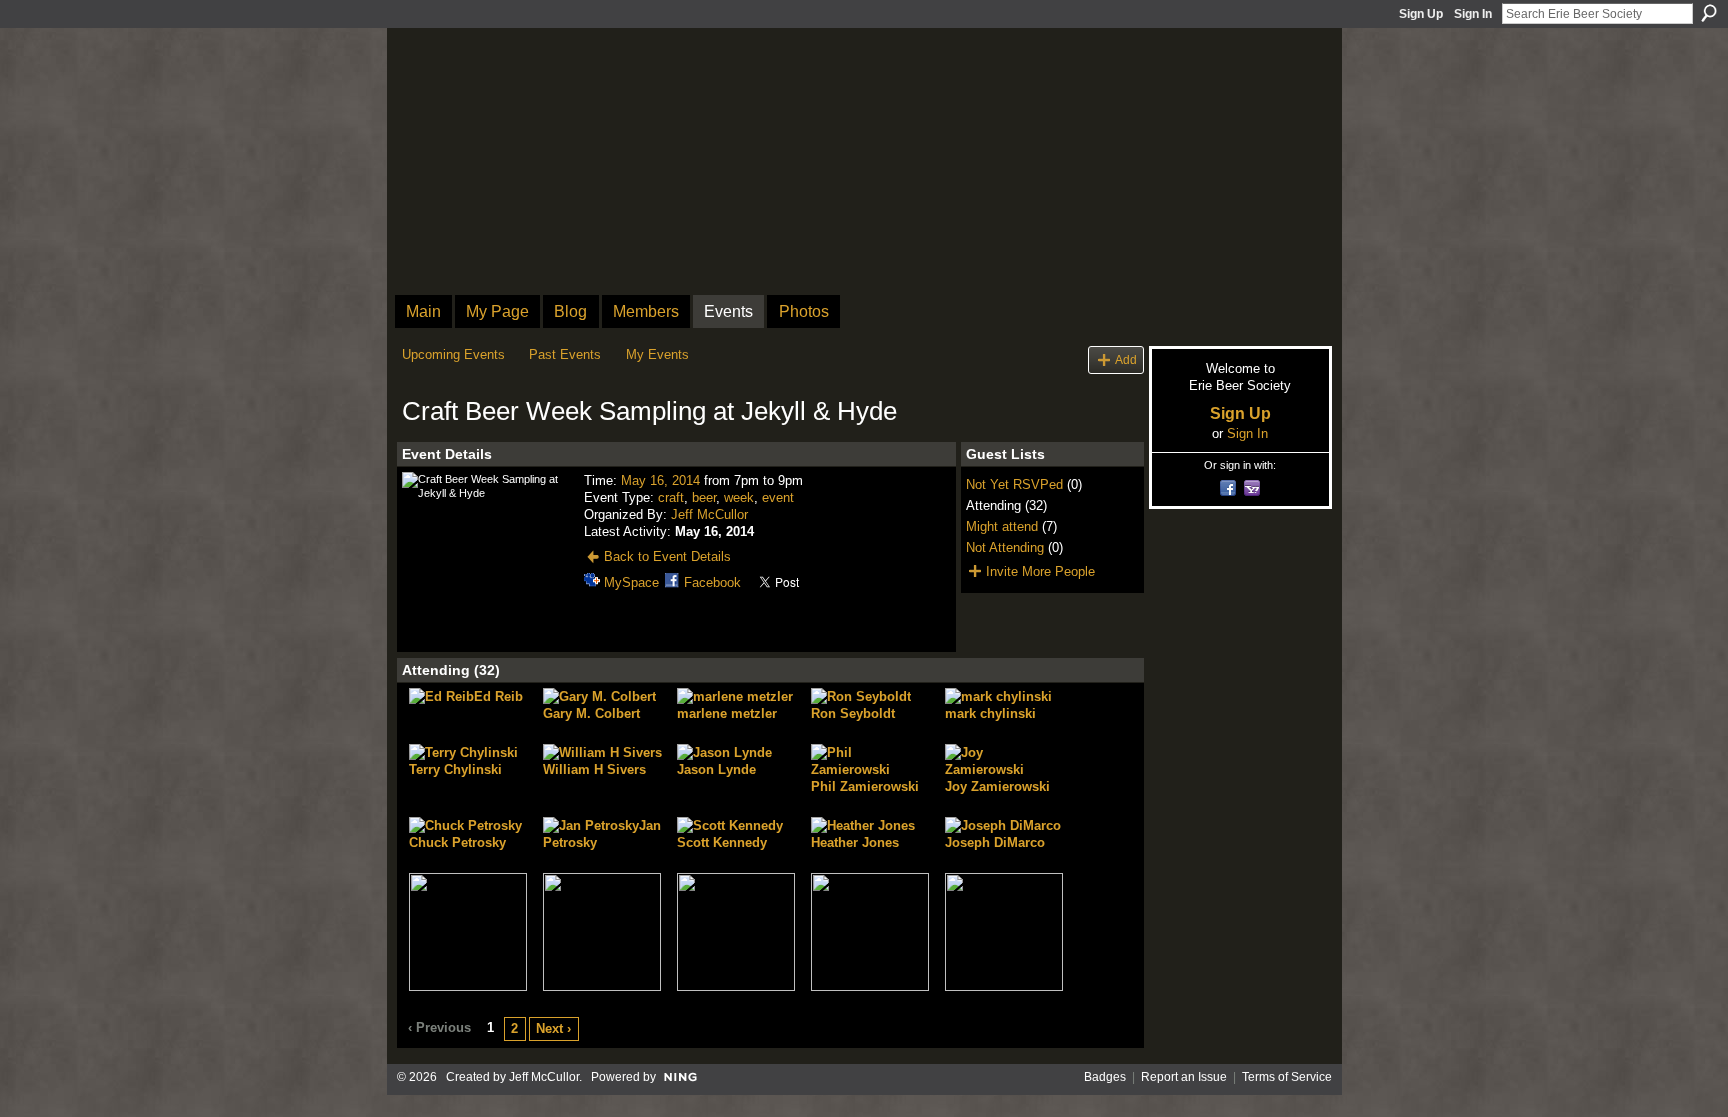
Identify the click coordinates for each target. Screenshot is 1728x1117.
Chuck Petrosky (457, 842)
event (778, 497)
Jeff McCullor (709, 514)
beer (704, 497)
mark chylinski (990, 713)
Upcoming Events (453, 354)
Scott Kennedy (722, 842)
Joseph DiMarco (995, 842)
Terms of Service (1287, 1077)
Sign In (1473, 14)
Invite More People (1040, 571)
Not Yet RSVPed (1014, 484)
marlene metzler (727, 713)
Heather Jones (855, 842)
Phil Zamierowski (865, 786)
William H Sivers (594, 769)
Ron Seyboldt (853, 713)
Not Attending (1005, 547)
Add (1126, 359)
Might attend (1002, 526)
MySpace (631, 582)
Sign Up (1421, 14)
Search (1709, 13)
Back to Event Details (667, 556)
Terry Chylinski (455, 769)
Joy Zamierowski (997, 786)
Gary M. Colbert (591, 713)
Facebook (712, 582)
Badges (1105, 1077)
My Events (657, 354)
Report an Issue (1184, 1077)
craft (671, 497)
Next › (553, 1028)
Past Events (565, 354)
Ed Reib (498, 696)
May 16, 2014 (660, 480)
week (739, 497)
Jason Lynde (716, 769)
